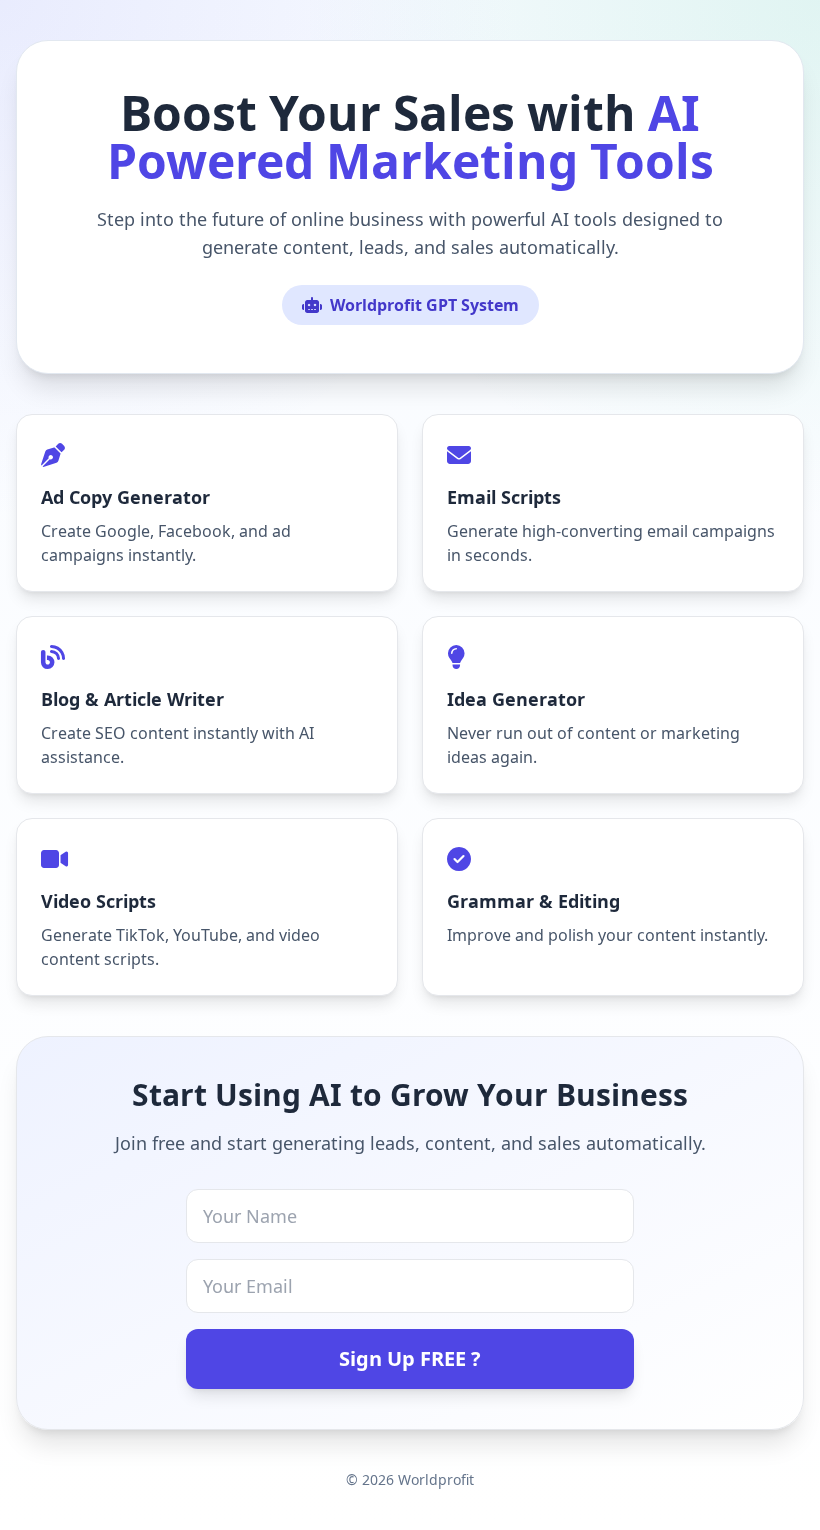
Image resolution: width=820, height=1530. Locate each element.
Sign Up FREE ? (410, 1358)
